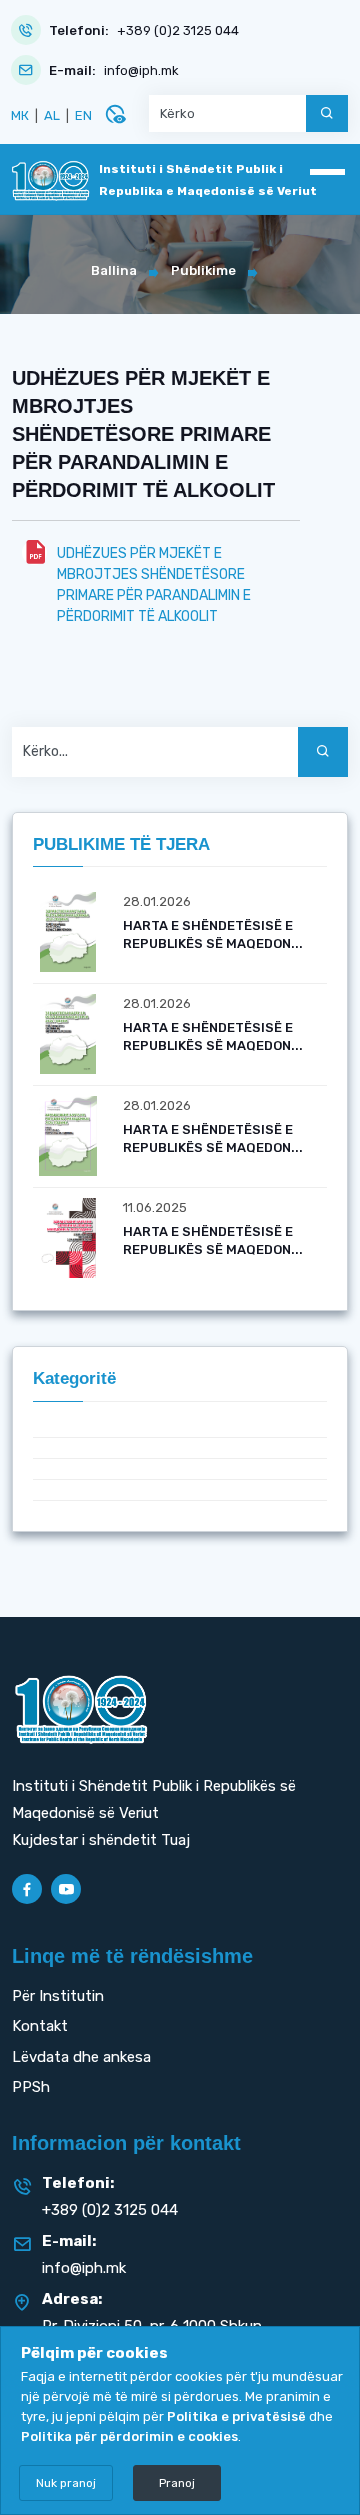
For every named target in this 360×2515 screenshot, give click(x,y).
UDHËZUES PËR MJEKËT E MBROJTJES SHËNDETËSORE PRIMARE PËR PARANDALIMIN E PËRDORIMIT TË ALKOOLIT (154, 585)
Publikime (203, 270)
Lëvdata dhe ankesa (81, 2057)
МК (20, 115)
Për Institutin (58, 1996)
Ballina (114, 270)
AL (52, 115)
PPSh (31, 2087)
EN (83, 115)
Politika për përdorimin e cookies (129, 2436)
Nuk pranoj (66, 2483)
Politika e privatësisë (236, 2416)
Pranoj (177, 2483)
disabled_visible (115, 114)
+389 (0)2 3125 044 (178, 30)
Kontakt (40, 2026)
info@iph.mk (141, 70)
